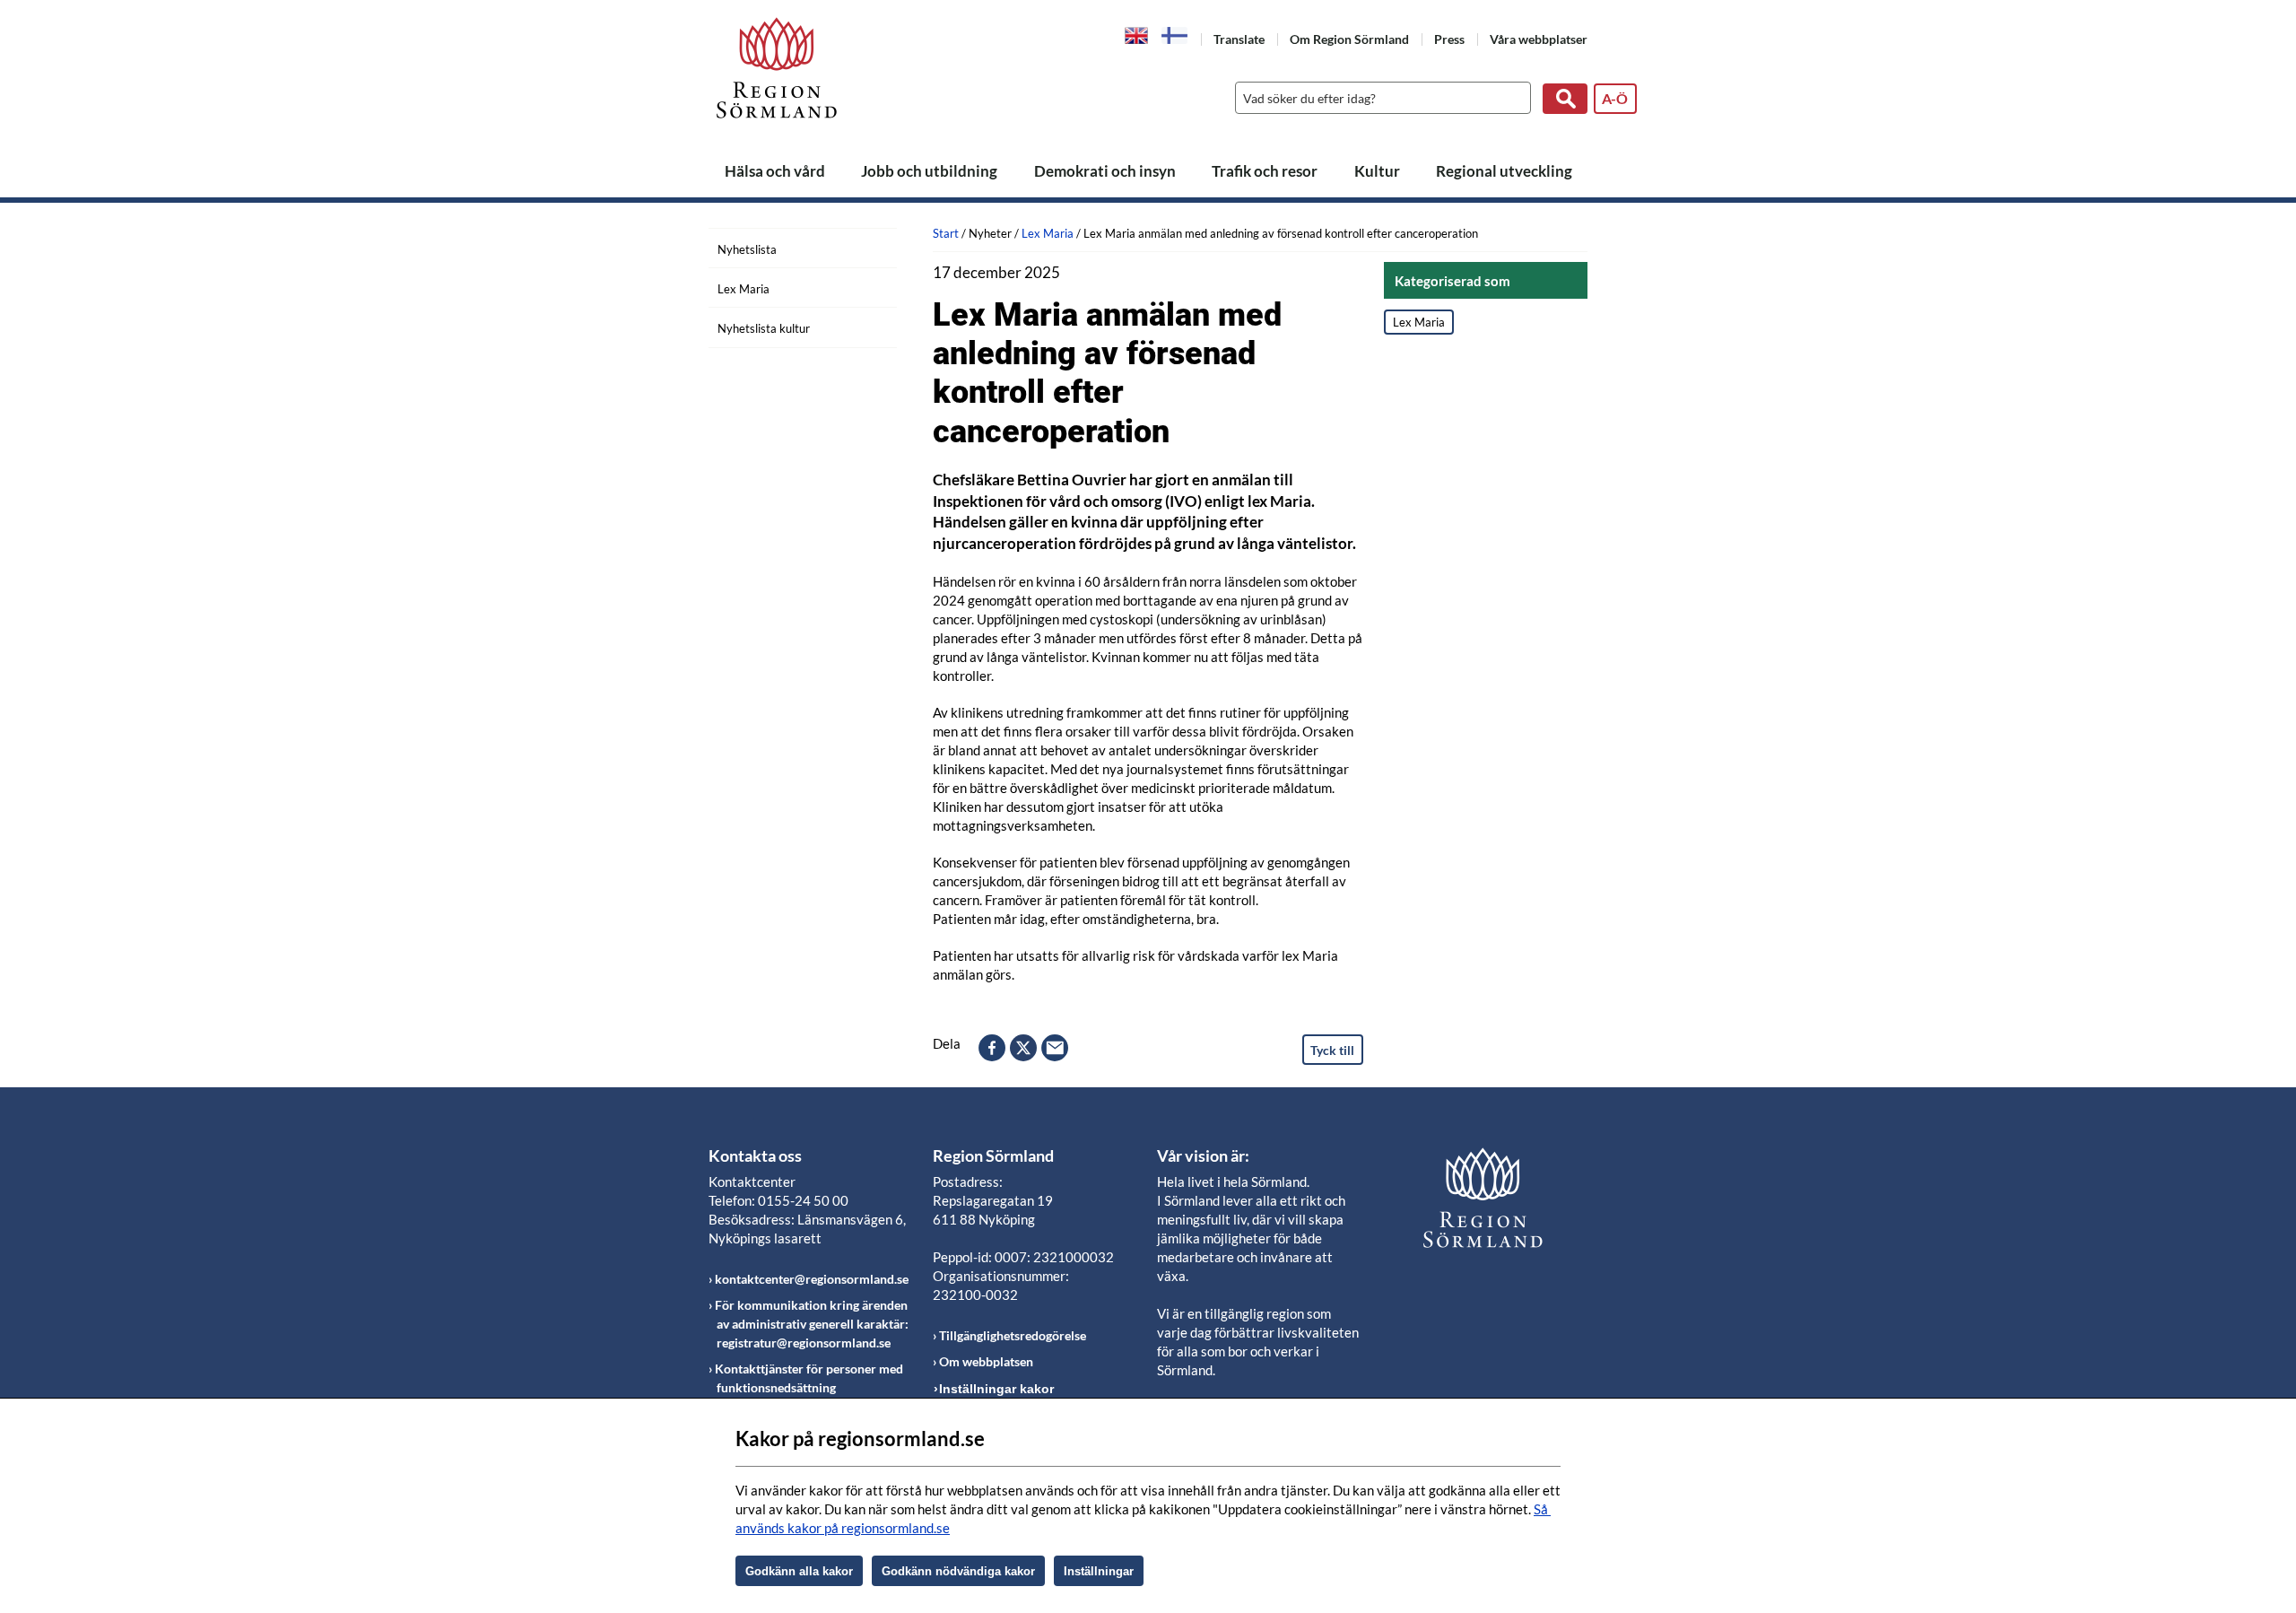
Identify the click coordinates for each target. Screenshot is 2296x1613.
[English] (1137, 34)
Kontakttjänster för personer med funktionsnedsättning (809, 1378)
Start (946, 233)
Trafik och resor (1265, 171)
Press (1449, 39)
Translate (1239, 39)
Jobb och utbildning (929, 171)
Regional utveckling (1504, 171)
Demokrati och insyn (1105, 171)
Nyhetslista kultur (764, 328)
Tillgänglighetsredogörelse (1013, 1335)
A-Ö (1615, 98)
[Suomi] (1175, 35)
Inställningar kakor (996, 1389)
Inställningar (1099, 1571)
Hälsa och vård (775, 171)
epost (1055, 1048)
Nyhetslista (747, 249)
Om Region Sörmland (1349, 39)
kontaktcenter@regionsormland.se (812, 1279)
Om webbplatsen (986, 1361)
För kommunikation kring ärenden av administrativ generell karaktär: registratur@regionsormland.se (812, 1324)
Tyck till (1332, 1050)
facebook (992, 1048)
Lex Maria (744, 289)
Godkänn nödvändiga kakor (958, 1571)
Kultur (1377, 171)
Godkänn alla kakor (799, 1571)
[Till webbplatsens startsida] (777, 68)
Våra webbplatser (1539, 39)
